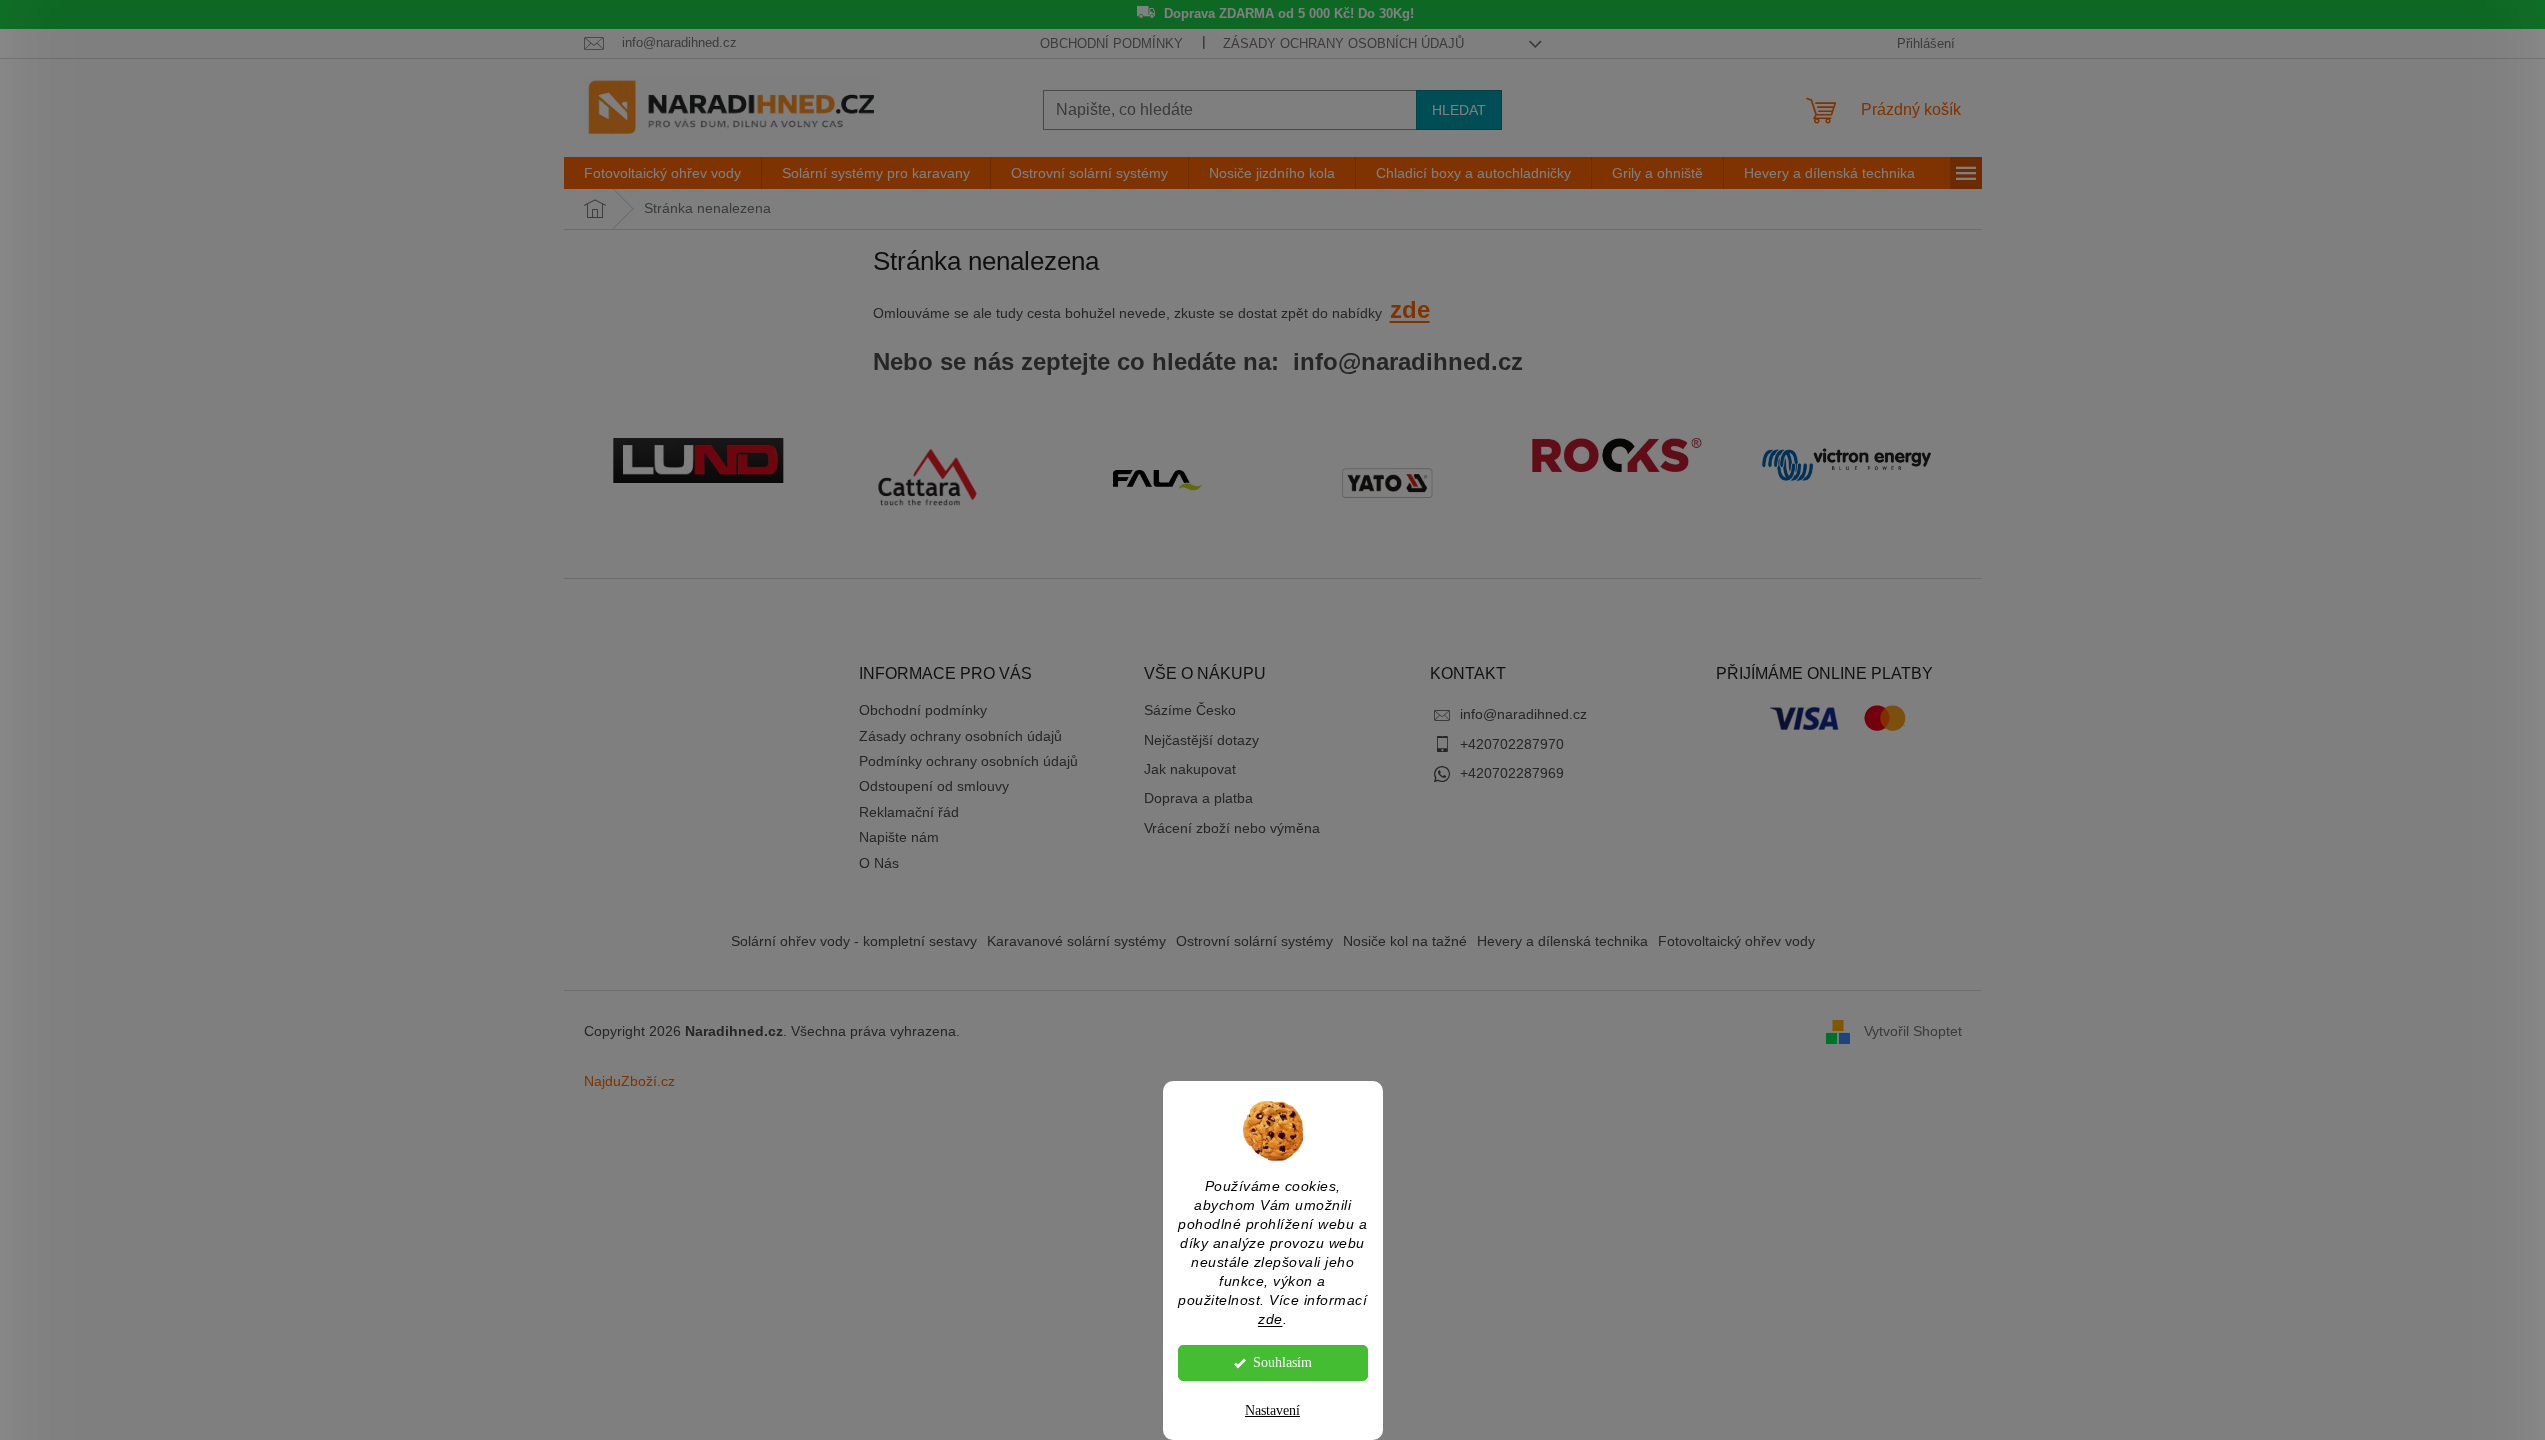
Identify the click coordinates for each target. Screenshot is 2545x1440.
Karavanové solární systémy (1076, 941)
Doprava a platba (1198, 798)
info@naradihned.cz (1523, 714)
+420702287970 (1512, 744)
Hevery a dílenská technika (1562, 941)
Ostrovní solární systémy (1254, 941)
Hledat (1459, 110)
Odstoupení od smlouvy (934, 786)
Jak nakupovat (1190, 769)
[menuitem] (662, 173)
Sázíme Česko (1190, 710)
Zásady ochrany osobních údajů (1343, 43)
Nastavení (1272, 1410)
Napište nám (899, 837)
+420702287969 (1512, 773)
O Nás (879, 863)
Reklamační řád (909, 812)
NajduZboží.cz (629, 1081)
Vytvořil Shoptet (1913, 1031)
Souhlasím (1282, 1362)
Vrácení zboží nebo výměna (1232, 828)
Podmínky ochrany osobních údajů (968, 761)
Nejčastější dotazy (1201, 740)
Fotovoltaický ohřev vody (1736, 941)
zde (1270, 1319)
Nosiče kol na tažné (1405, 941)
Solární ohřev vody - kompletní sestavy (854, 941)
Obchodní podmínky (1111, 43)
